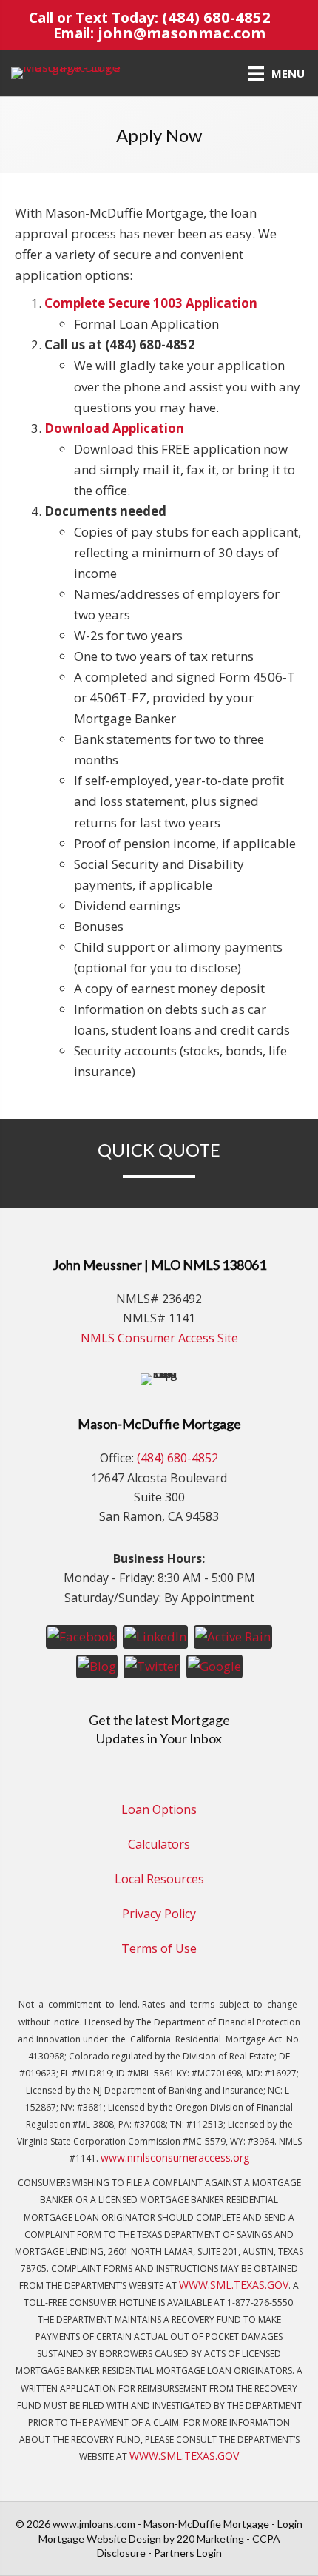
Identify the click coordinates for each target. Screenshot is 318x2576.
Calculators (159, 1844)
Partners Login (188, 2553)
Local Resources (159, 1879)
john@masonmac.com (182, 33)
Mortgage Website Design (100, 2539)
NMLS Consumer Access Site (159, 1338)
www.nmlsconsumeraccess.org (175, 2158)
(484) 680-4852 (216, 17)
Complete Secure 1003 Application (151, 303)
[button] (81, 1636)
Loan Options (159, 1809)
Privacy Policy (159, 1914)
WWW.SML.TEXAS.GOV (234, 2285)
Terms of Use (159, 1948)
